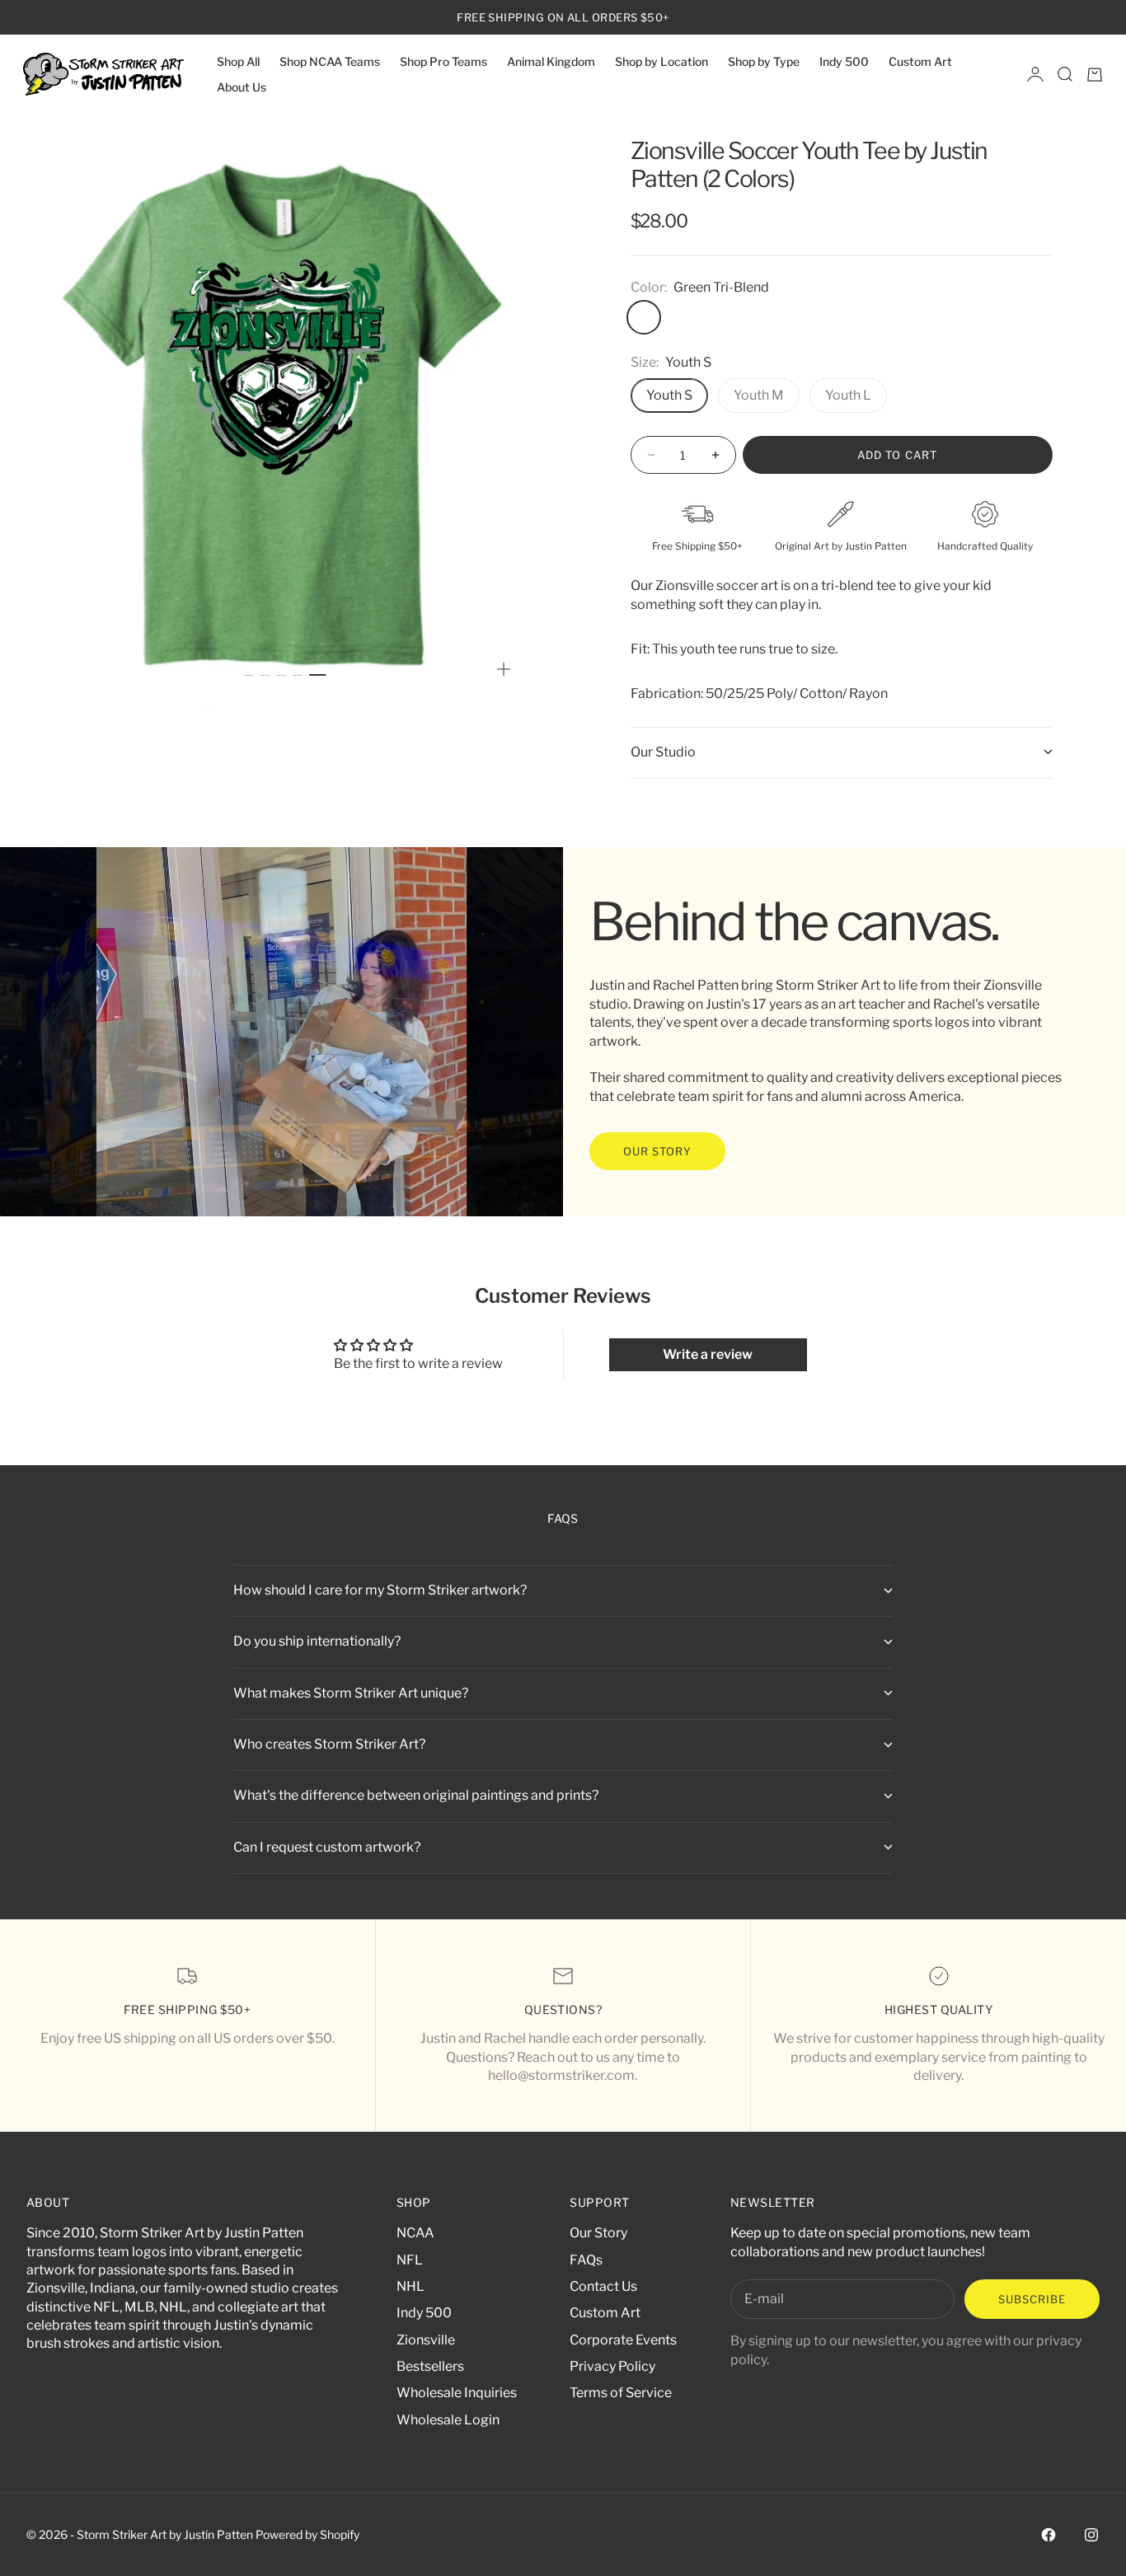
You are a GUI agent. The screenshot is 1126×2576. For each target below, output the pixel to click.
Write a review (708, 1354)
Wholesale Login (448, 2420)
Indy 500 (844, 61)
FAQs (586, 2260)
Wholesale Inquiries (457, 2393)
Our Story (598, 2233)
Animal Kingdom (551, 61)
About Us (242, 87)
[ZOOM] (504, 669)
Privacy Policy (612, 2366)
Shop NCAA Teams (330, 61)
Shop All (238, 61)
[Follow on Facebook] (1049, 2535)
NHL (411, 2286)
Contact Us (603, 2286)
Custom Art (920, 61)
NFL (410, 2260)
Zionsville (426, 2340)
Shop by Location (662, 61)
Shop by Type (764, 61)
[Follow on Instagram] (1091, 2535)
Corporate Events (623, 2340)
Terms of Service (621, 2393)
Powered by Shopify (307, 2534)
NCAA (415, 2233)
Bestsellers (430, 2366)
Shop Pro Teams (443, 61)
